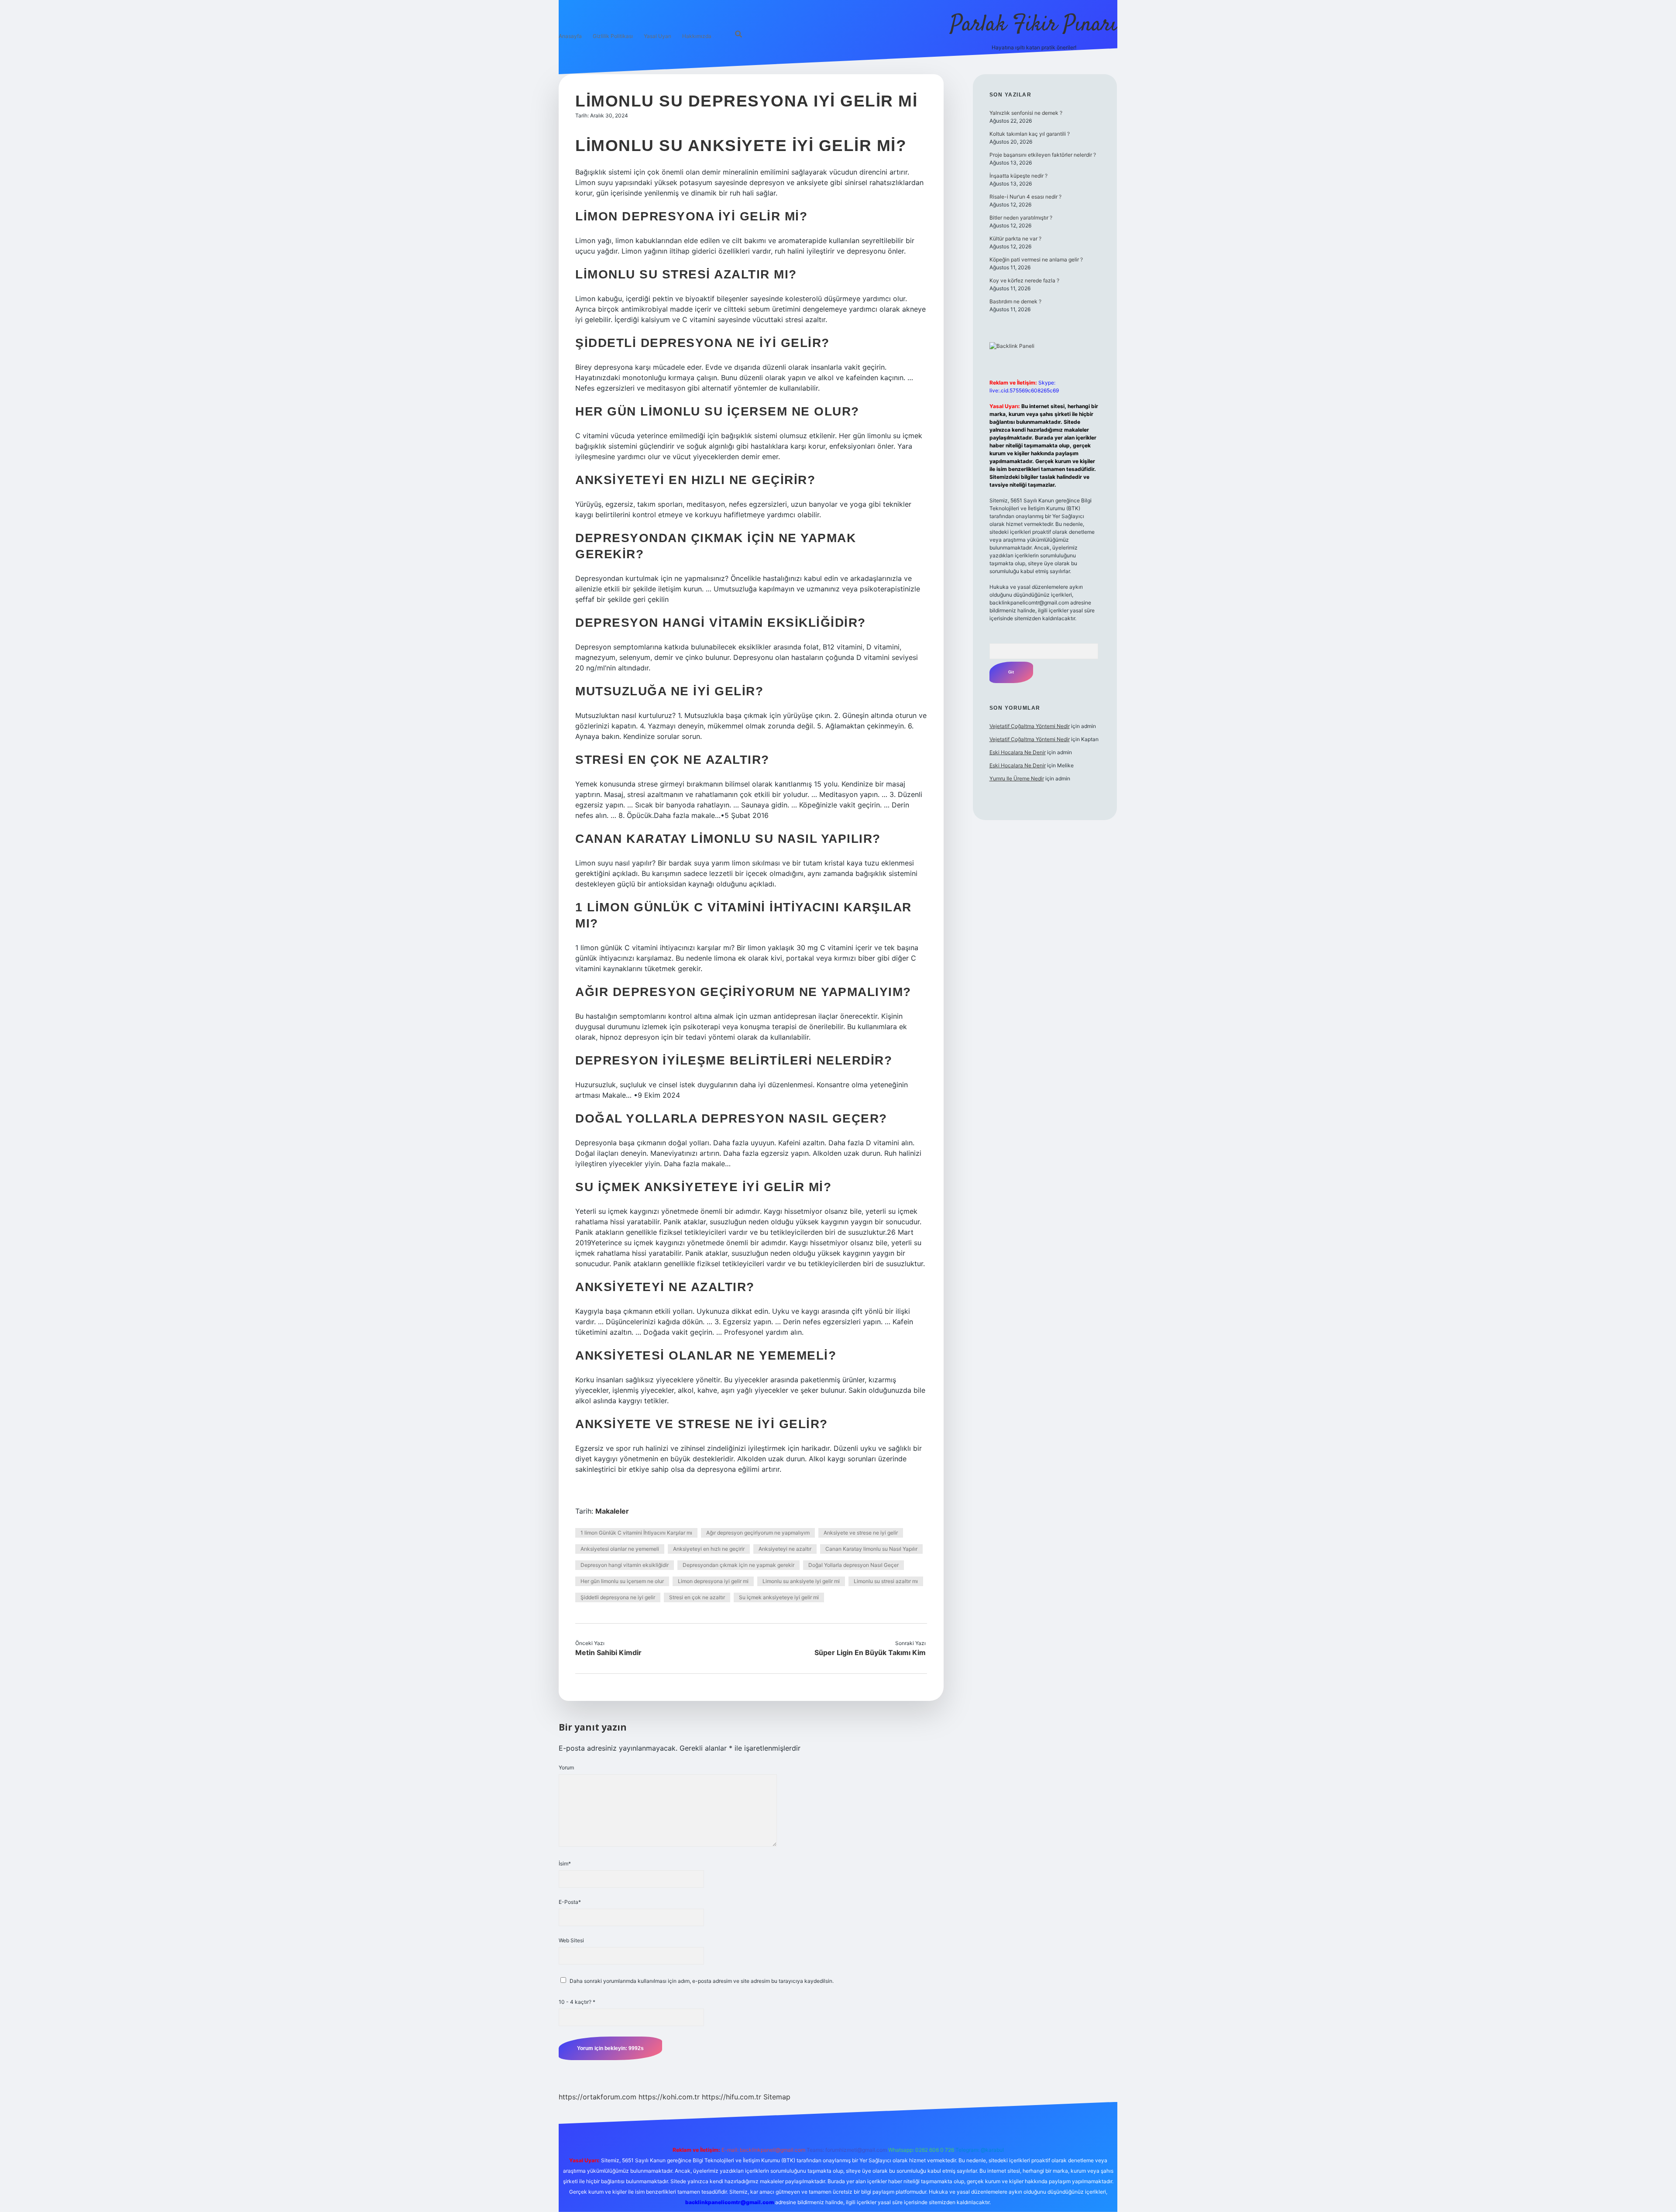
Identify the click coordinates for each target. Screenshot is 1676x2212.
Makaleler (612, 1511)
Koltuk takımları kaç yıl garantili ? (1030, 134)
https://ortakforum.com (598, 2097)
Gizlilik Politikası (613, 36)
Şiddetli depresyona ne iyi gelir (618, 1597)
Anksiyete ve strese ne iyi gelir (861, 1533)
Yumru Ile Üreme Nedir (1017, 778)
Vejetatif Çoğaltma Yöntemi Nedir (1030, 726)
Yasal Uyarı (658, 36)
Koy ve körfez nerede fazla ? (1024, 280)
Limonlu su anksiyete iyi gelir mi (801, 1581)
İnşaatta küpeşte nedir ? (1018, 176)
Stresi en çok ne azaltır (697, 1597)
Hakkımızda (697, 36)
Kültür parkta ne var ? (1015, 239)
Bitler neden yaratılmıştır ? (1021, 218)
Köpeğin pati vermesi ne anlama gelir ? (1036, 259)
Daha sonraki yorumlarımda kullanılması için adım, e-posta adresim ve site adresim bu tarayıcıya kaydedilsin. (702, 1981)
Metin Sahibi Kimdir (608, 1652)
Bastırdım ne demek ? (1015, 301)
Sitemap (777, 2097)
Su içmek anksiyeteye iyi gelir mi (779, 1597)
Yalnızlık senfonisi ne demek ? (1026, 113)
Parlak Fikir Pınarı (1034, 25)
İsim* (565, 1863)
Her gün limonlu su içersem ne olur (622, 1581)
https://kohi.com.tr (669, 2097)
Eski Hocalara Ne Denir (1018, 752)
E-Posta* (570, 1902)
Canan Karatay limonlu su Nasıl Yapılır (871, 1549)
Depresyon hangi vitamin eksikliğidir (625, 1565)
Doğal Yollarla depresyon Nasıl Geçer (853, 1565)
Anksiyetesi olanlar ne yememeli (620, 1549)
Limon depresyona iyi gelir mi (713, 1581)
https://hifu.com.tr (732, 2097)
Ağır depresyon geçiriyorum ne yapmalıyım (758, 1533)
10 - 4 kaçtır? (577, 2002)
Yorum (566, 1767)
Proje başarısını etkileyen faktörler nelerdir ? (1043, 155)
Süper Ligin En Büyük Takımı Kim (870, 1652)
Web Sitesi (571, 1940)
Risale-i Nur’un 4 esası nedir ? (1025, 197)
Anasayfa (570, 36)
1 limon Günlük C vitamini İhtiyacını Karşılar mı (636, 1533)
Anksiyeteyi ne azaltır (785, 1549)
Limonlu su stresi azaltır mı (886, 1581)
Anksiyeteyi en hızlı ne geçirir (709, 1549)
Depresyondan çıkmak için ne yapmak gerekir (738, 1565)
